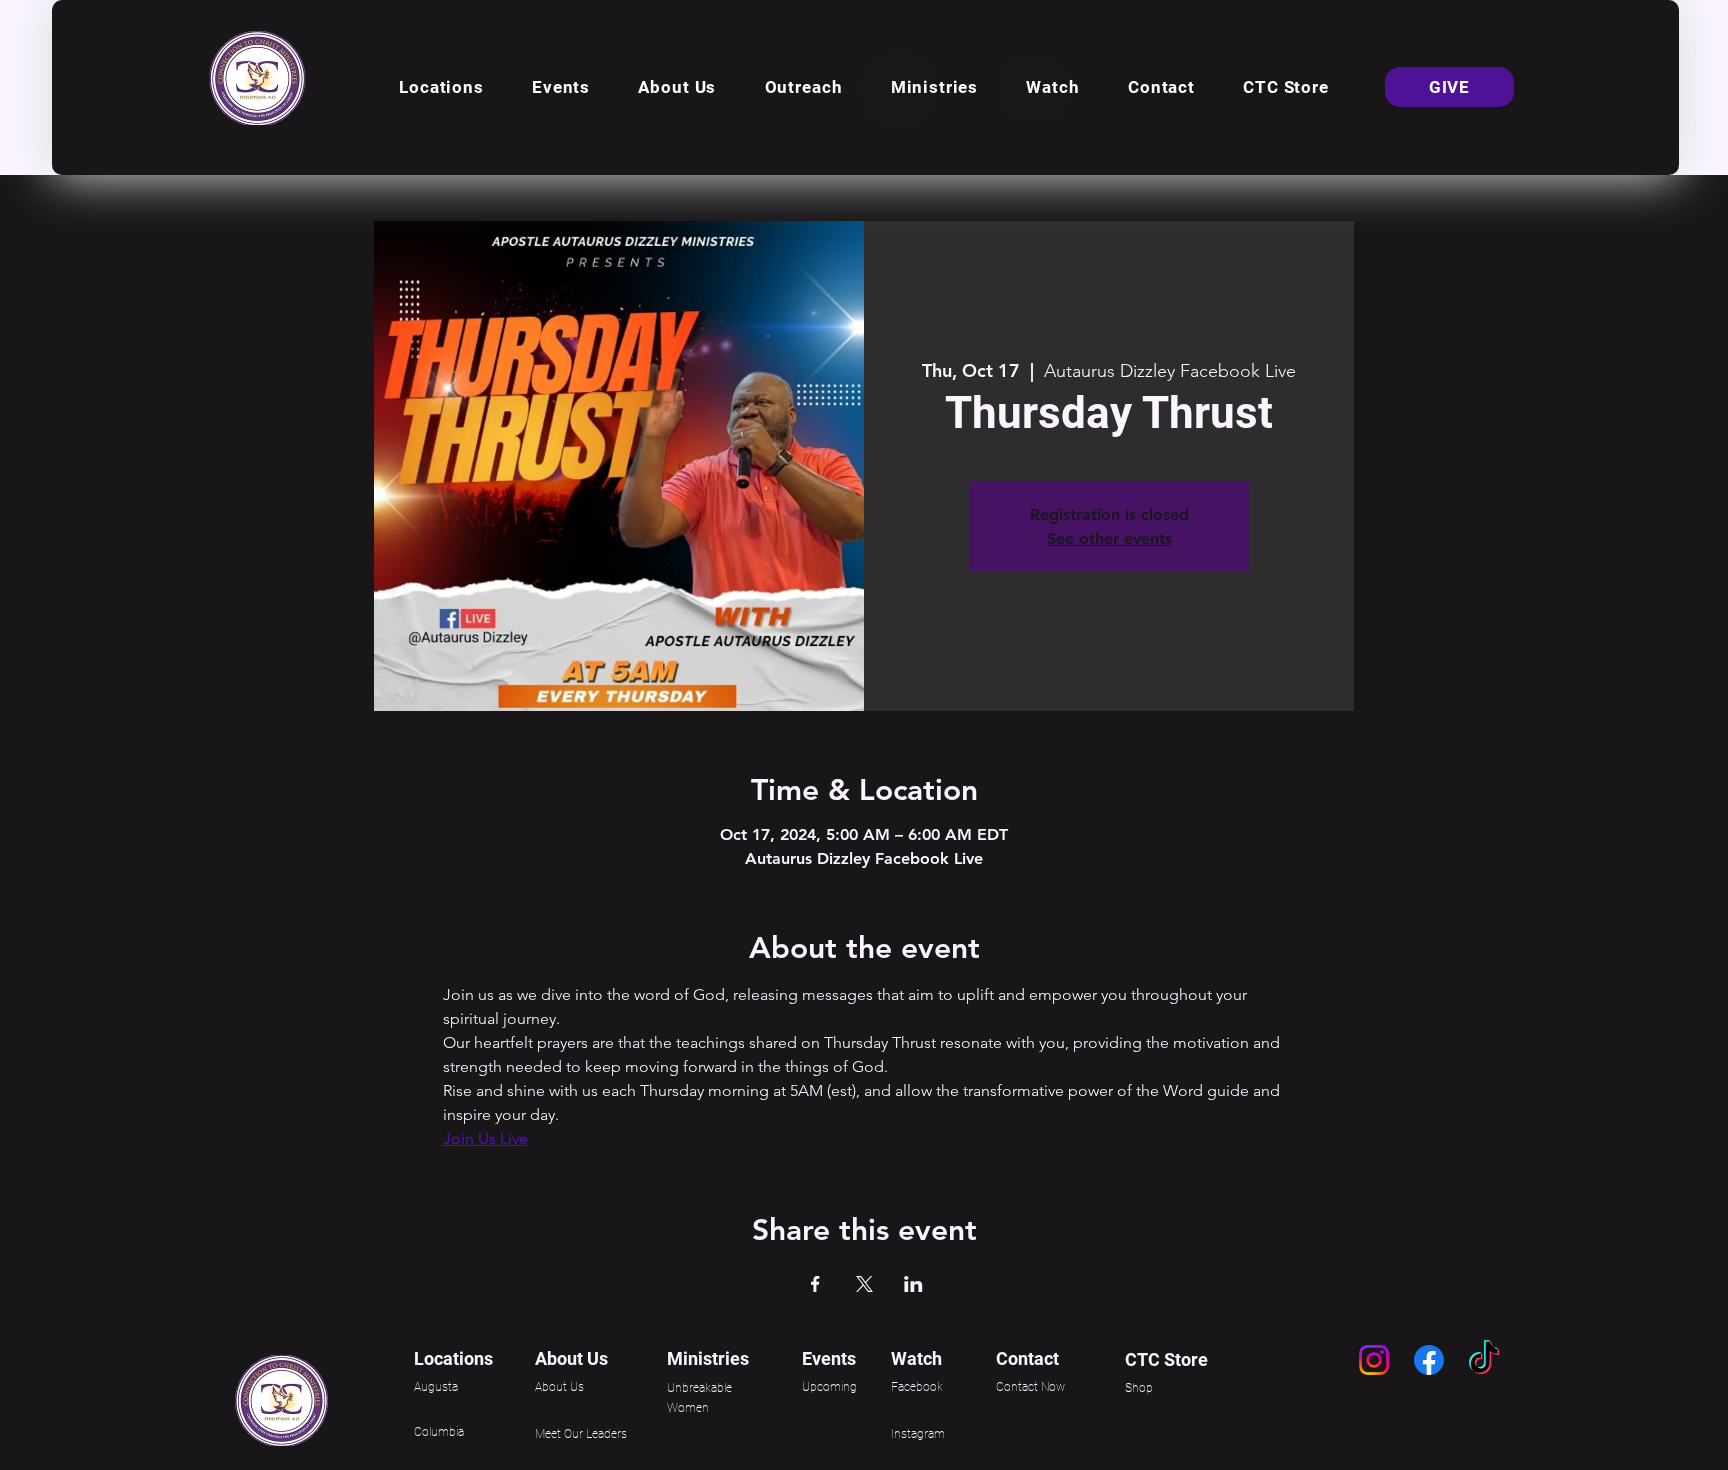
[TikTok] (1484, 1360)
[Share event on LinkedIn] (913, 1284)
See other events (1109, 538)
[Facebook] (1429, 1360)
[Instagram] (1374, 1360)
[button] (441, 87)
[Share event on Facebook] (815, 1284)
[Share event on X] (864, 1284)
